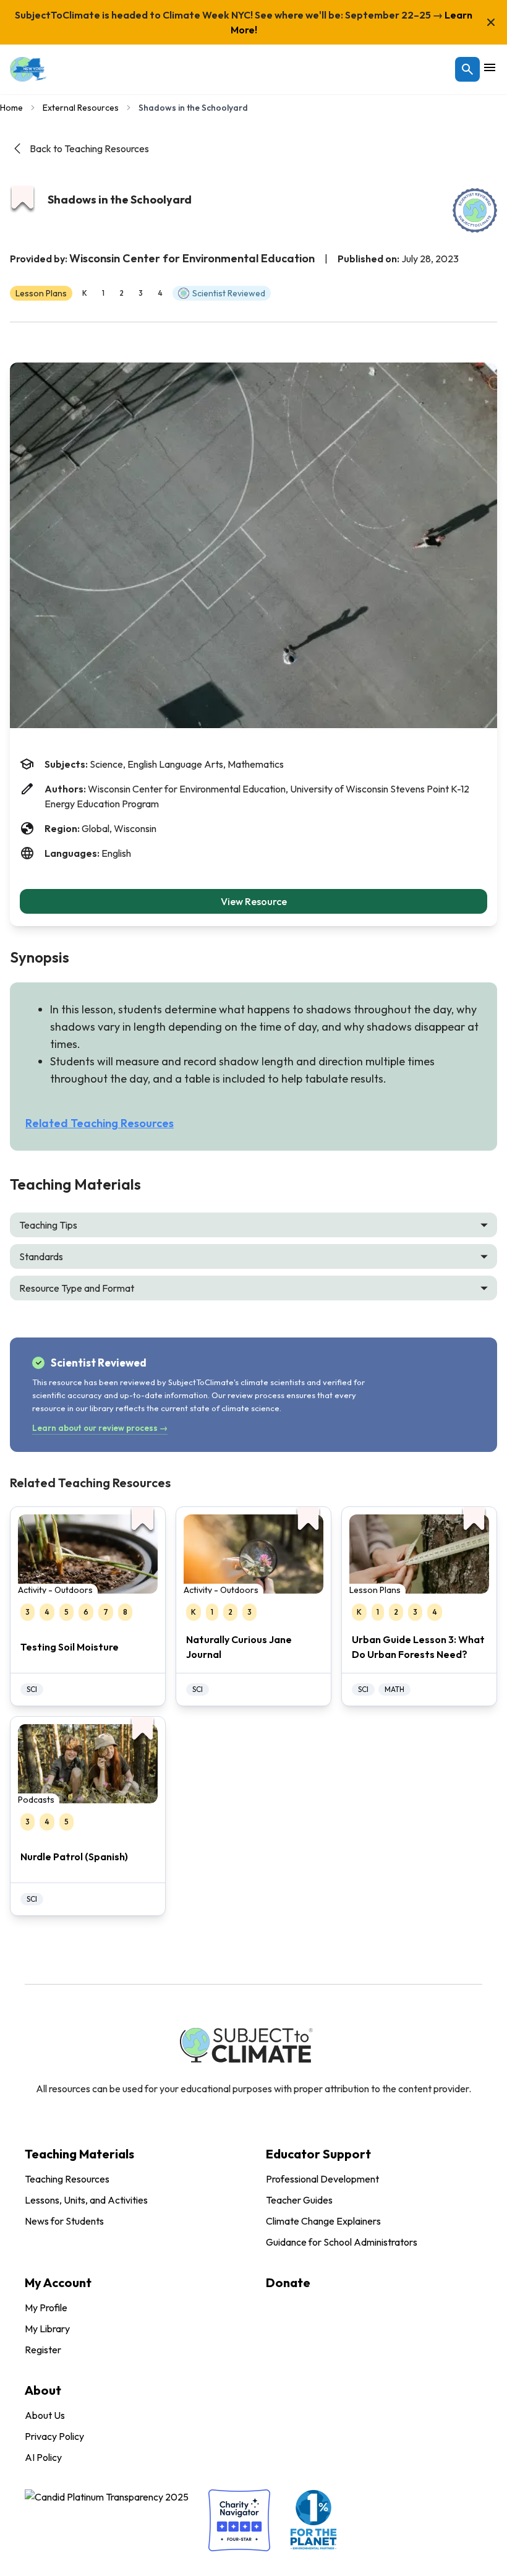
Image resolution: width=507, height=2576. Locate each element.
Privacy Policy (54, 2436)
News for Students (64, 2221)
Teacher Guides (299, 2200)
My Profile (46, 2308)
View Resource (254, 901)
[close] (491, 22)
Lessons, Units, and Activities (86, 2200)
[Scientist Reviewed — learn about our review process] (475, 210)
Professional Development (322, 2179)
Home (11, 108)
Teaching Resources (67, 2179)
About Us (45, 2415)
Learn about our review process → (100, 1428)
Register (43, 2350)
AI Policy (43, 2457)
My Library (47, 2329)
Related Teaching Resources (100, 1123)
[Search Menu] (467, 69)
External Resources (81, 108)
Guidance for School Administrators (342, 2242)
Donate (288, 2282)
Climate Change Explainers (323, 2221)
